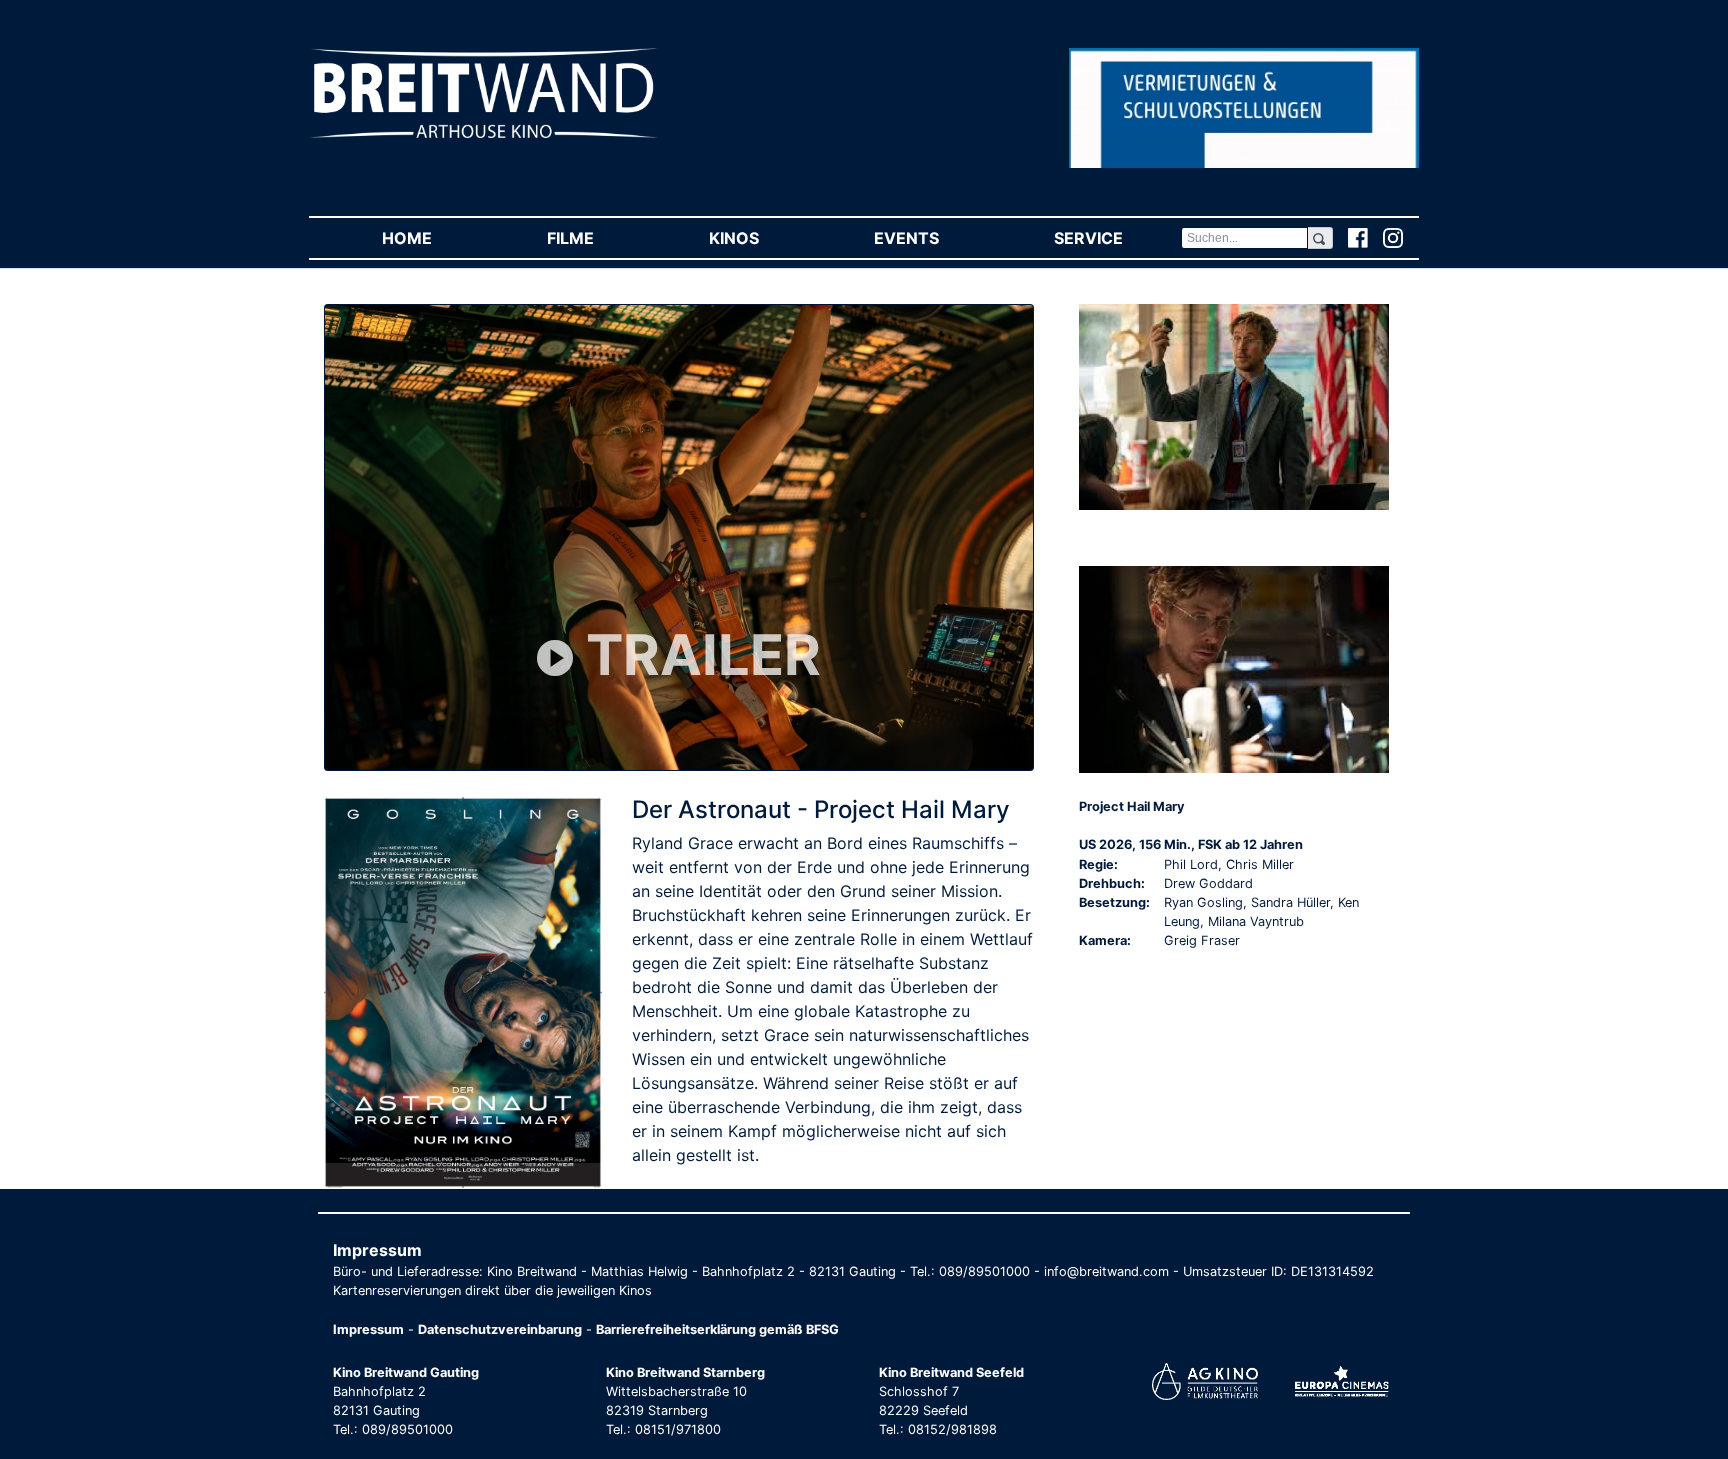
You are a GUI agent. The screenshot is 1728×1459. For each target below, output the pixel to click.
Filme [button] (599, 238)
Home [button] (435, 238)
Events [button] (935, 238)
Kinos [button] (762, 238)
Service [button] (1117, 238)
